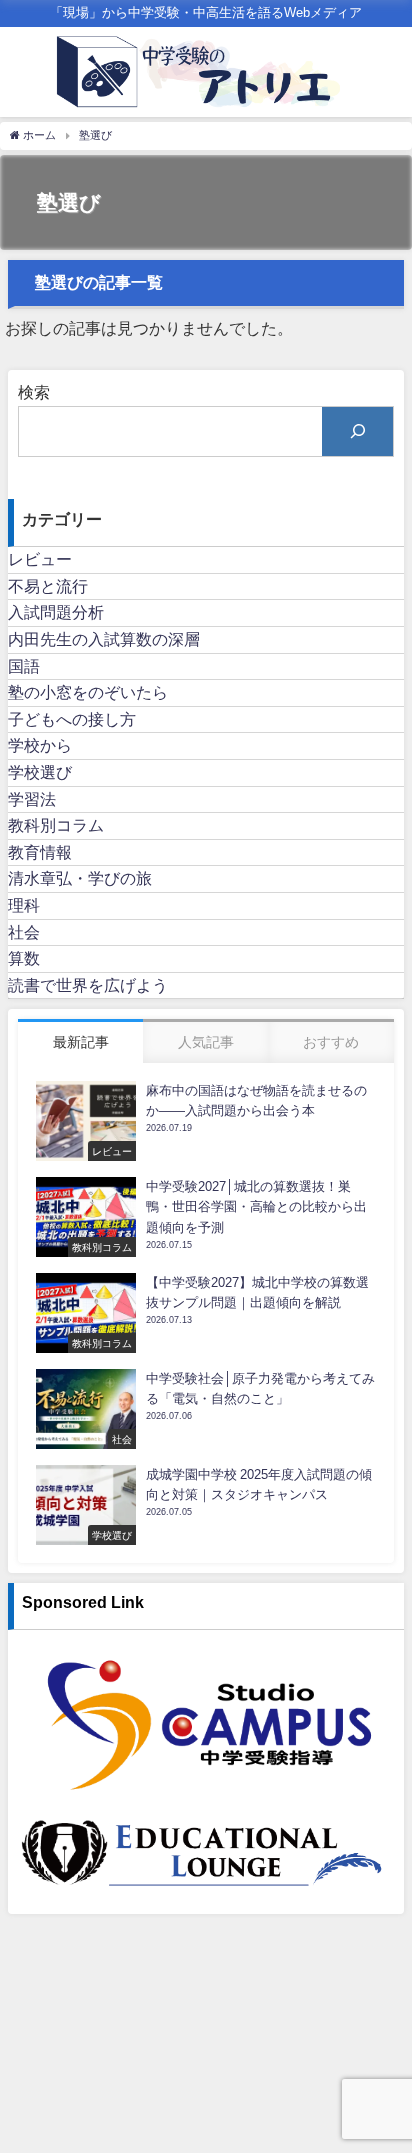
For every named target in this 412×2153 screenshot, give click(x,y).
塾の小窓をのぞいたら (88, 692)
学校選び (40, 772)
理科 (24, 905)
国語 (24, 666)
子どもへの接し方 (72, 719)
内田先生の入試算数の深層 (104, 639)
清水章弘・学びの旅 (80, 878)
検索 (34, 392)
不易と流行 (48, 586)
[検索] (357, 431)
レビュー (40, 559)
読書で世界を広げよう (88, 985)
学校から (40, 745)
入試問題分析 (56, 612)
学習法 (32, 799)
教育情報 (40, 852)
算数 (24, 958)
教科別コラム (56, 825)
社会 (24, 932)
